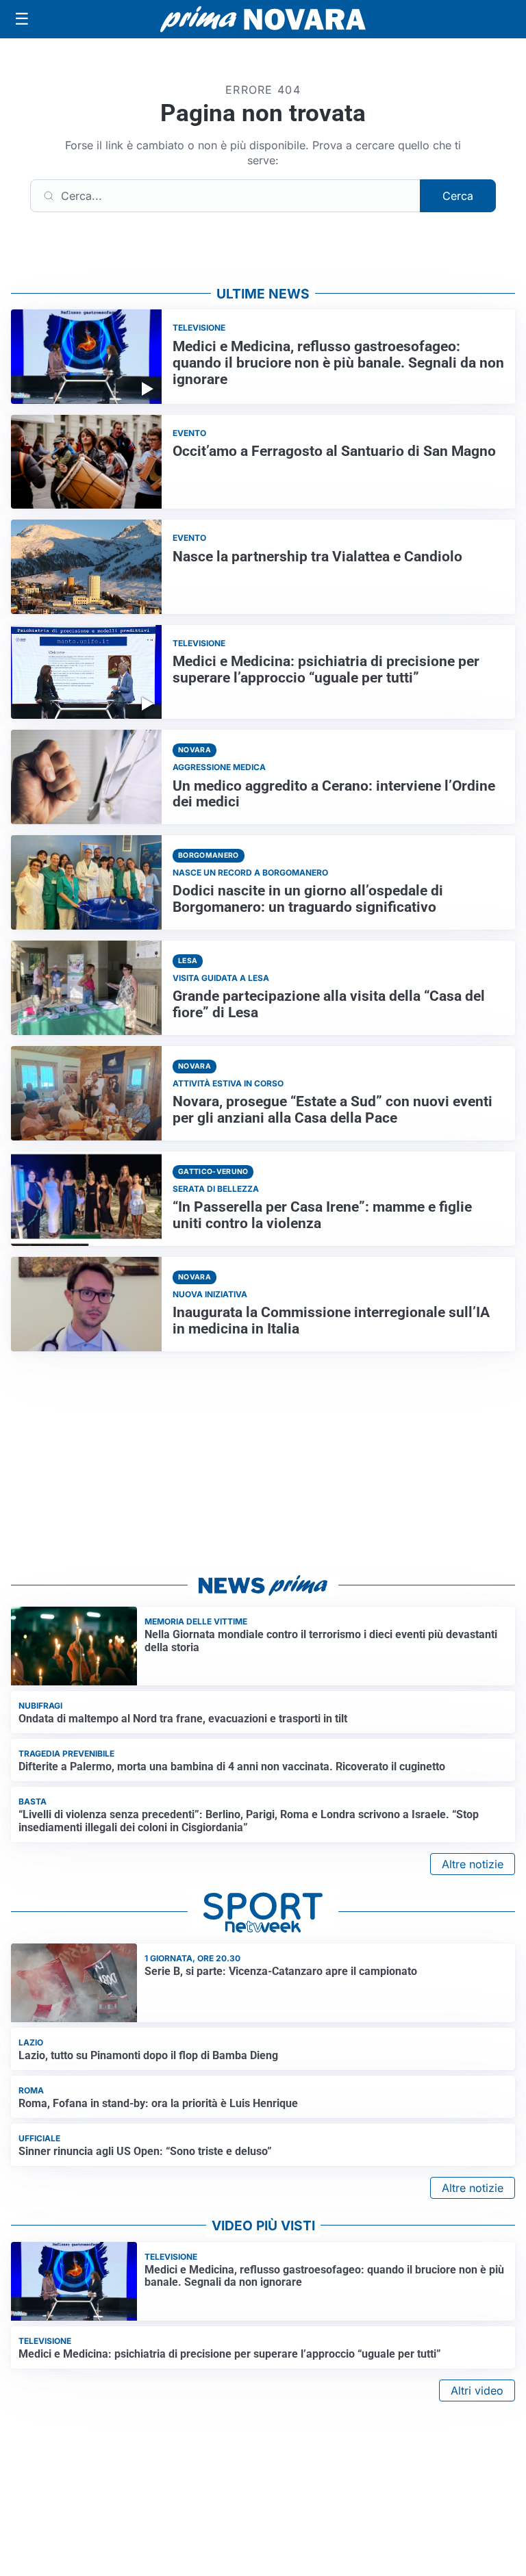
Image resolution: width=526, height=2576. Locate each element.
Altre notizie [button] (473, 1864)
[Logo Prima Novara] (263, 20)
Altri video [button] (477, 2390)
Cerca (458, 196)
